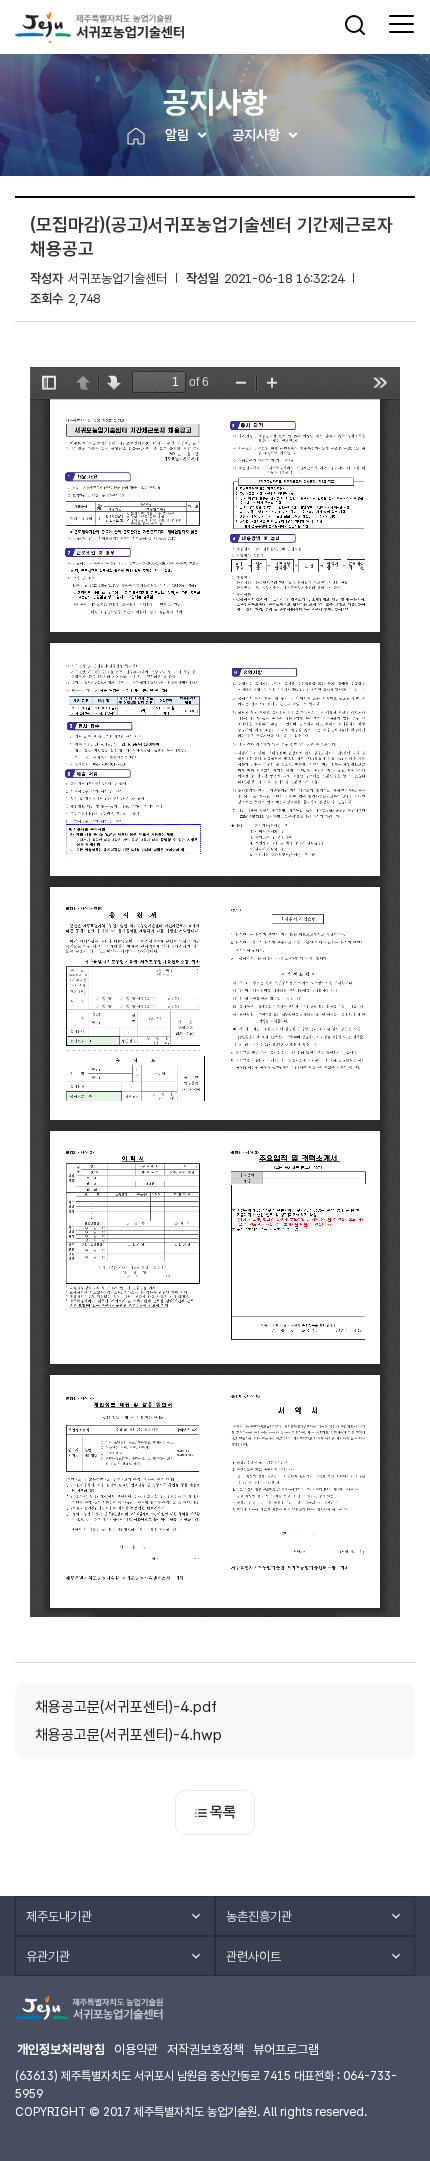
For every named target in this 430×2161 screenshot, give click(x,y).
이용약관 (136, 2049)
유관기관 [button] (48, 1956)
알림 (177, 135)
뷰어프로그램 (286, 2049)
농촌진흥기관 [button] (259, 1916)
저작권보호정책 (205, 2049)
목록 (223, 1812)
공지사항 (256, 135)
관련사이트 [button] (253, 1956)
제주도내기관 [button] (59, 1916)
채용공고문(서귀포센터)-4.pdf (126, 1707)
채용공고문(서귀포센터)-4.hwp (128, 1735)
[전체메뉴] (401, 25)
